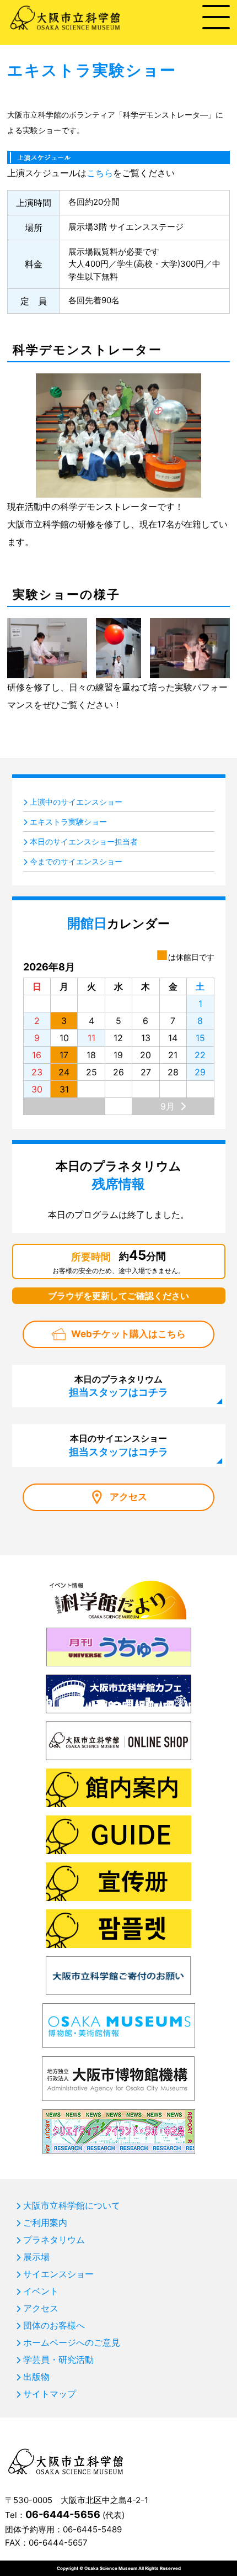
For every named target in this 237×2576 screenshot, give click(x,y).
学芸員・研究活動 (58, 2359)
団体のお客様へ (54, 2325)
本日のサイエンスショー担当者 (84, 841)
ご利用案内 (45, 2223)
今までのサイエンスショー (76, 861)
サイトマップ (50, 2394)
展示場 (36, 2257)
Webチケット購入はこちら (128, 1334)
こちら (100, 173)
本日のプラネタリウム (118, 1386)
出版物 (36, 2377)
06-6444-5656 (63, 2514)
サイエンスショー (58, 2274)
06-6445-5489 (92, 2529)
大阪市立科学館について (72, 2205)
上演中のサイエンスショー (76, 802)
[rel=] (118, 155)
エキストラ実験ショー (68, 822)
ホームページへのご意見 (72, 2342)
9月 (168, 1106)
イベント (41, 2291)
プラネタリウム (54, 2240)
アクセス (128, 1497)
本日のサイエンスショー (118, 1445)
